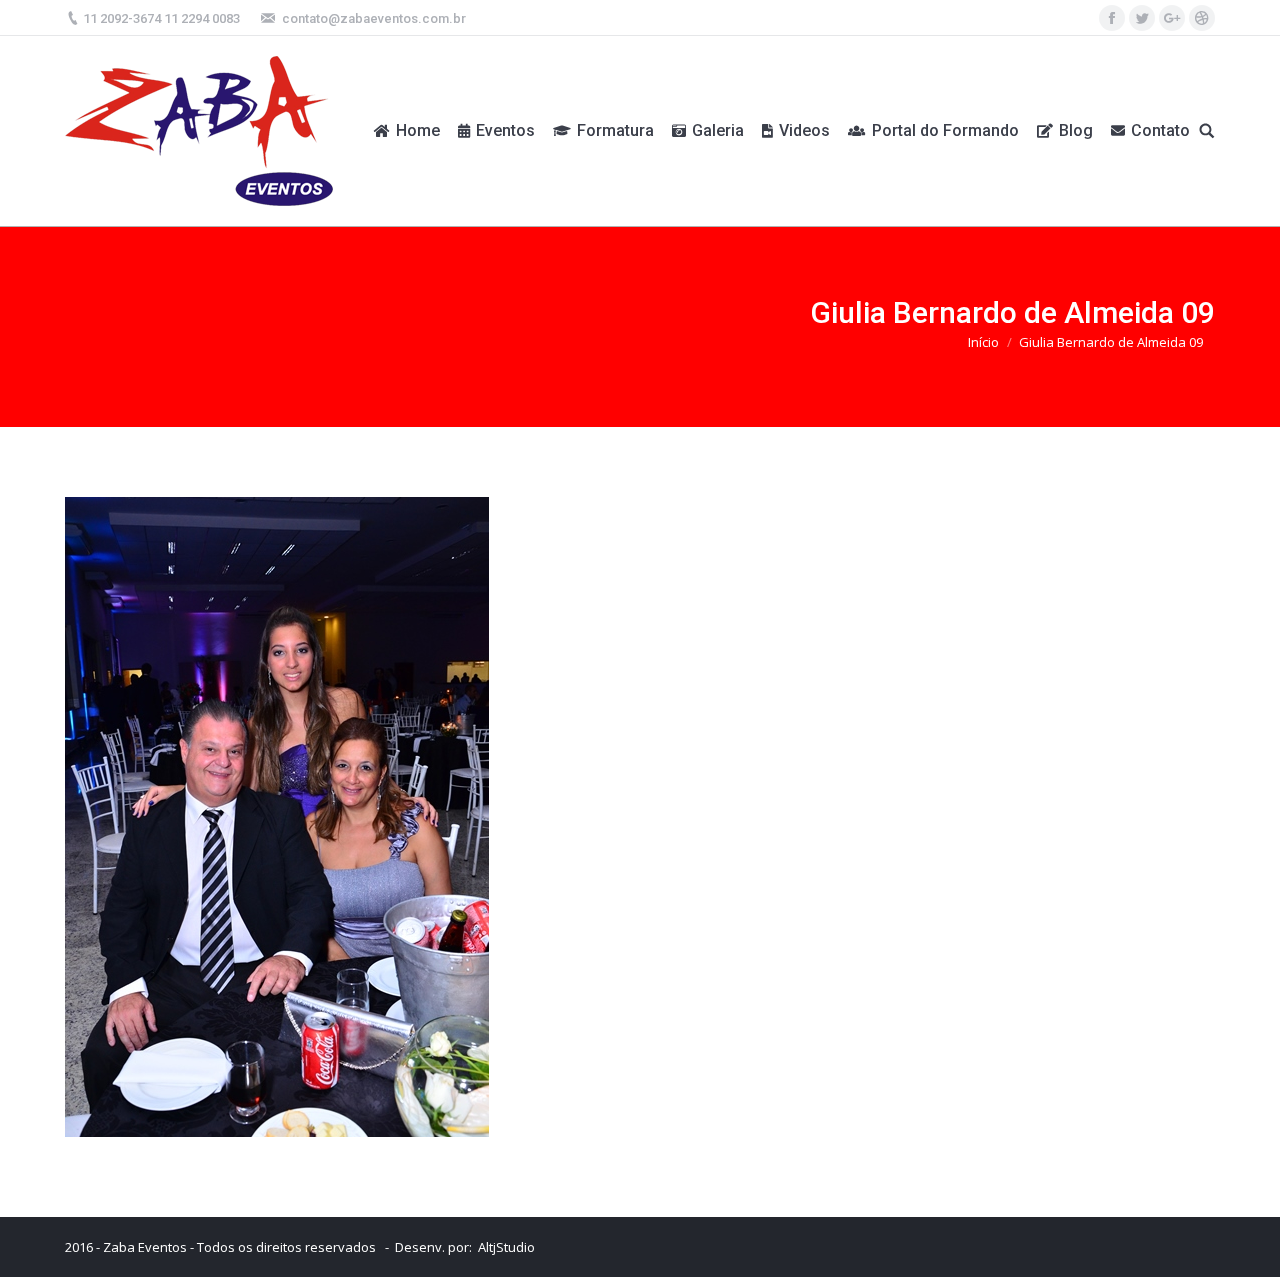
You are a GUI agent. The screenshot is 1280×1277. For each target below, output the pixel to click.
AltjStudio (506, 1247)
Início (983, 342)
